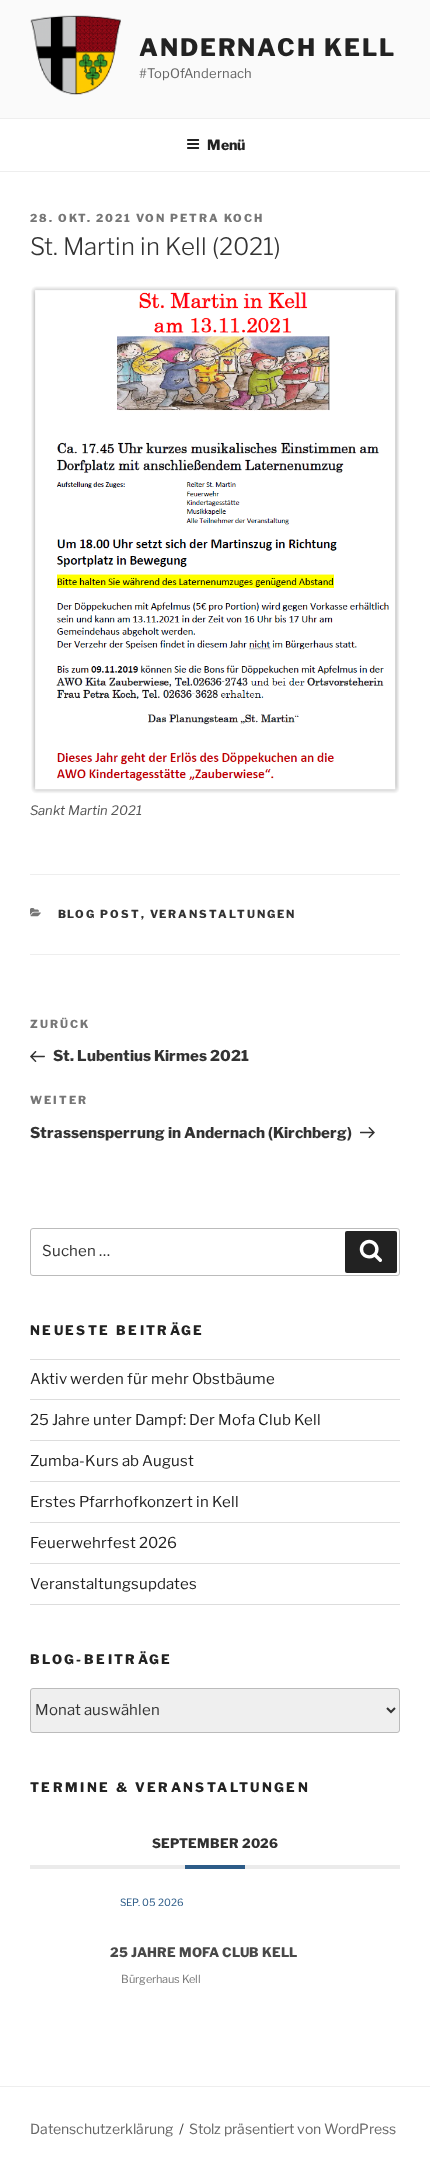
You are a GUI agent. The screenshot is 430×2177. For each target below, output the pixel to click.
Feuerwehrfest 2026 (103, 1543)
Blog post (99, 914)
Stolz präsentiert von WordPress (292, 2128)
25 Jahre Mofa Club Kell (203, 1952)
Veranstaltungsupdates (113, 1584)
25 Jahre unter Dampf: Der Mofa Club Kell (175, 1420)
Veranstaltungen (223, 914)
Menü (226, 144)
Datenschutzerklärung (101, 2128)
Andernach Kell (267, 47)
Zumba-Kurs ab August (112, 1461)
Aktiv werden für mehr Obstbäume (152, 1379)
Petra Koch (217, 218)
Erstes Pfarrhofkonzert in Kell (134, 1502)
